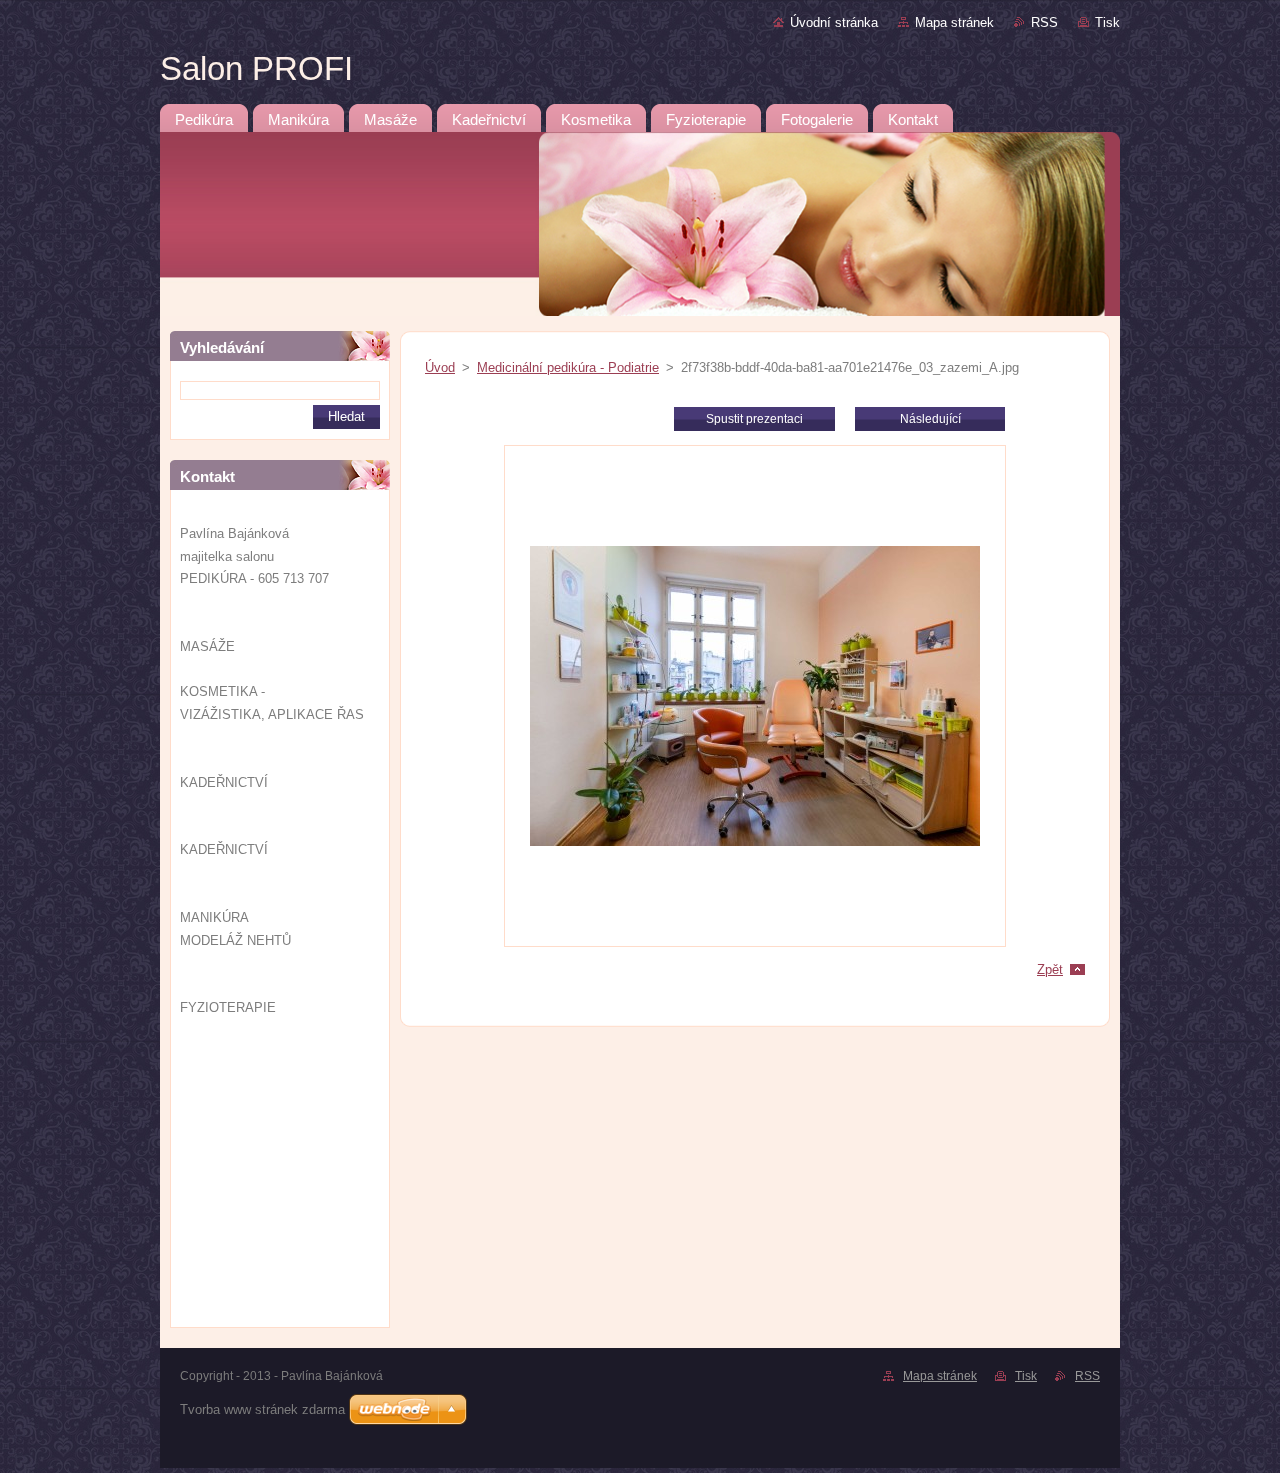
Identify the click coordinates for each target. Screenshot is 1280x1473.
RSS (1044, 22)
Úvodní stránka (834, 22)
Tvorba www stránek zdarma (262, 1409)
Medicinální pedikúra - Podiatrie (568, 367)
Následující (930, 419)
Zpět (1050, 969)
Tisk (1107, 22)
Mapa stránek (954, 22)
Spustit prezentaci (754, 419)
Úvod (440, 367)
